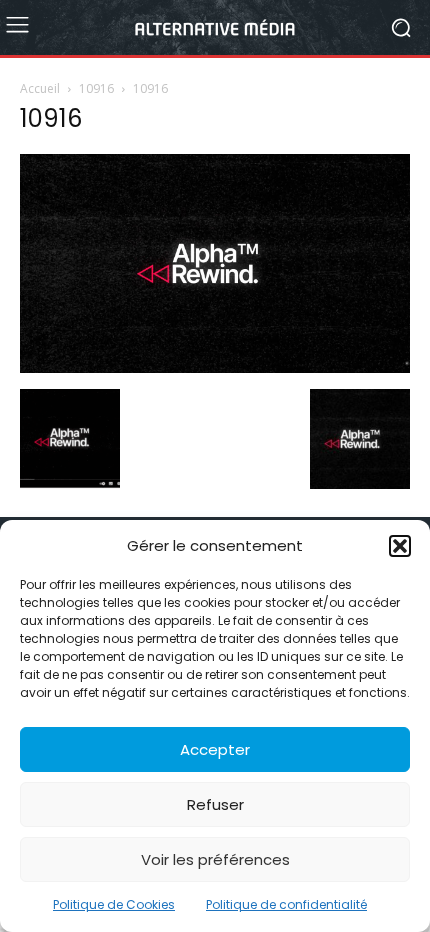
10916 (96, 88)
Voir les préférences (215, 859)
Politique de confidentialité (286, 904)
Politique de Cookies (114, 904)
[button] (400, 546)
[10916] (215, 368)
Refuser (215, 804)
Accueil (40, 88)
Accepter (215, 749)
